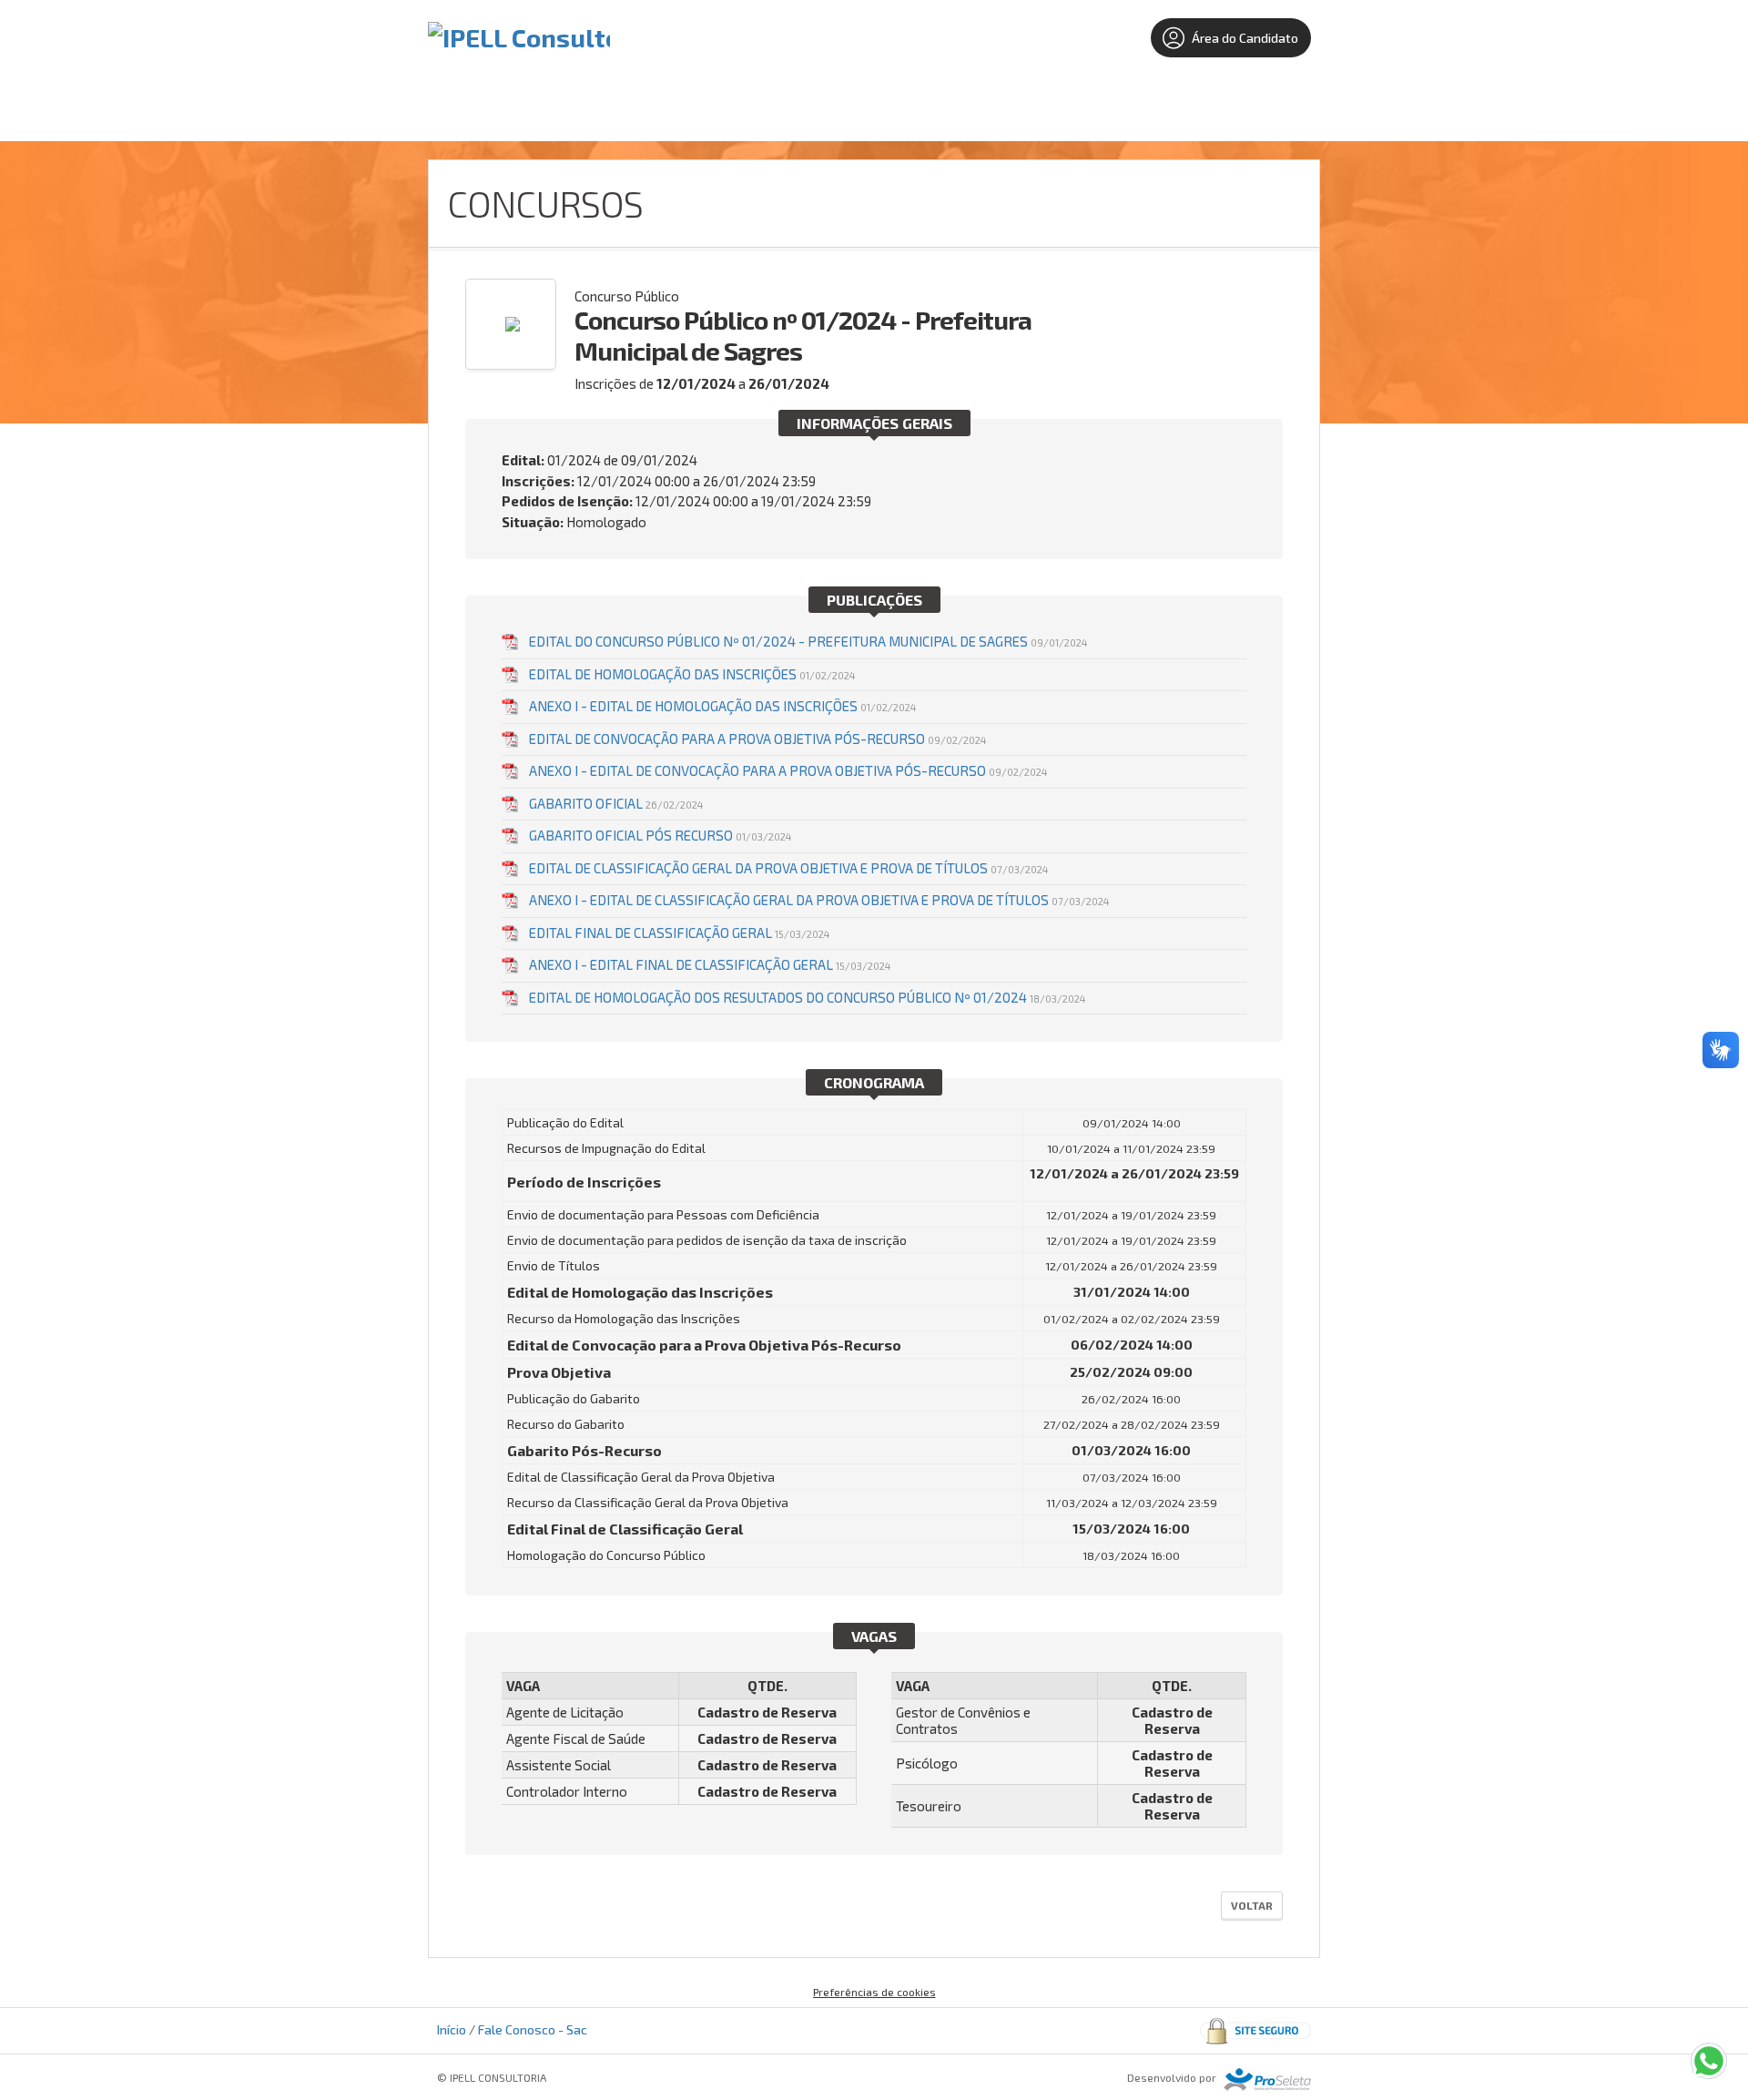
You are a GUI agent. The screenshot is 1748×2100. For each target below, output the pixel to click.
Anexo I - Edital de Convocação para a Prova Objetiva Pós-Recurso (788, 770)
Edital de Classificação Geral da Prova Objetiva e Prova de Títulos (788, 868)
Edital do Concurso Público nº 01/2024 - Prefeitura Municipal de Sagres (808, 641)
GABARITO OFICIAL (616, 803)
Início (452, 2029)
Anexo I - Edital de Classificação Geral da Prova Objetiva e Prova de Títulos (819, 900)
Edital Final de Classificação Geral (679, 933)
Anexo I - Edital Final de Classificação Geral (710, 964)
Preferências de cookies (874, 1992)
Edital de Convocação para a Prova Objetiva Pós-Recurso (757, 739)
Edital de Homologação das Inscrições (692, 674)
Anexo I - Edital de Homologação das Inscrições (722, 706)
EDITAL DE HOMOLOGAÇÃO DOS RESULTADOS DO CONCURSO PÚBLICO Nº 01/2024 (807, 997)
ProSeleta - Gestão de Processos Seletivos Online (1267, 2080)
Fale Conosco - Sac (533, 2029)
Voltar (1252, 1905)
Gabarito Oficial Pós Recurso (660, 835)
